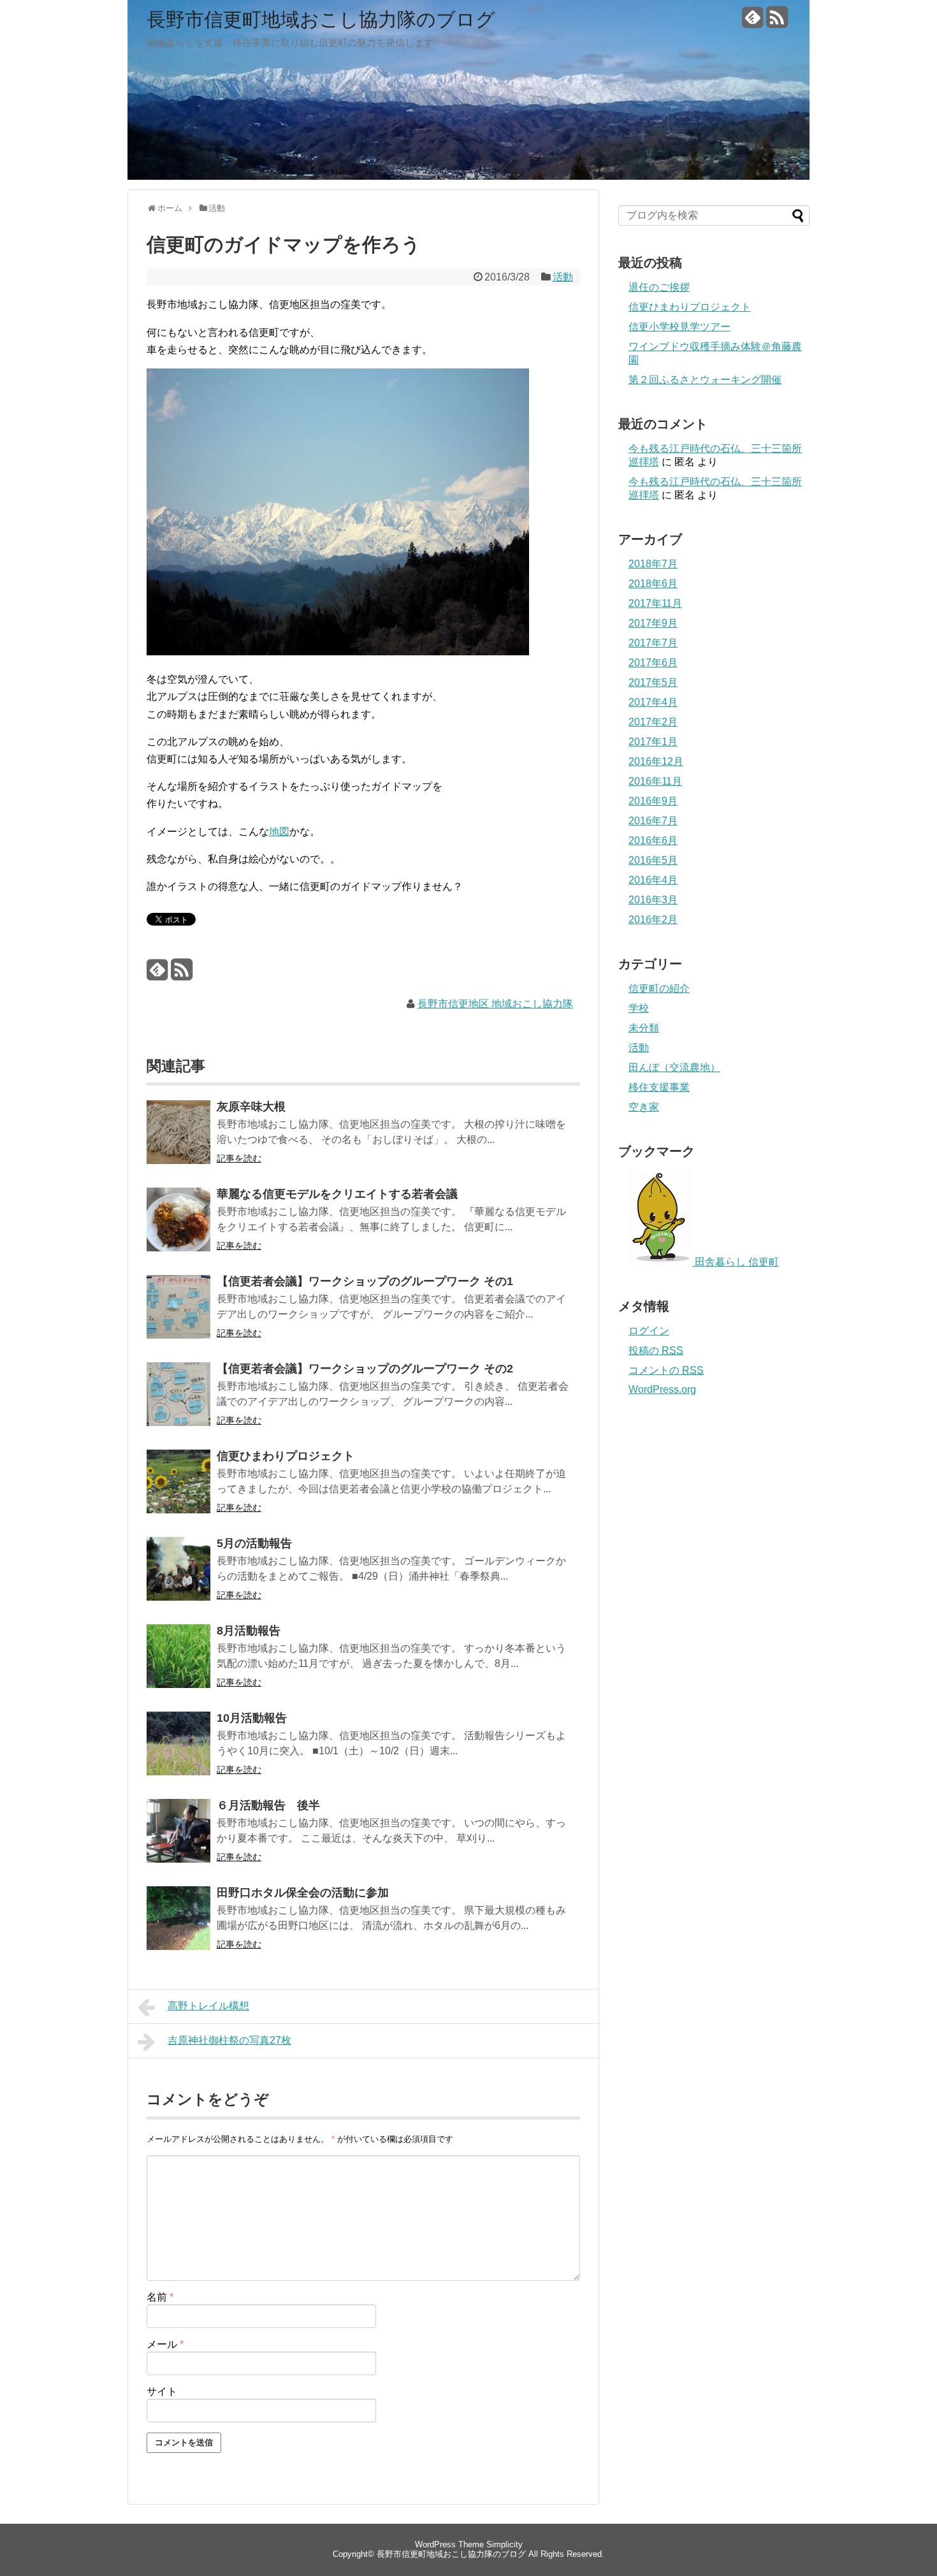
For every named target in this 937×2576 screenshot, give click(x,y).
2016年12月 (656, 761)
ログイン (649, 1331)
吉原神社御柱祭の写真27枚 (229, 2040)
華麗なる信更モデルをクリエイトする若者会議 (337, 1194)
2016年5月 (653, 860)
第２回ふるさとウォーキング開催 (705, 380)
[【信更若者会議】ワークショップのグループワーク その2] (178, 1403)
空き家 (644, 1107)
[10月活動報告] (178, 1752)
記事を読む (239, 1158)
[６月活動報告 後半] (178, 1839)
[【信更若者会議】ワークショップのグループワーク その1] (178, 1315)
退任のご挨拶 (659, 287)
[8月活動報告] (178, 1665)
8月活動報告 (249, 1631)
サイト (162, 2391)
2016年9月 (653, 801)
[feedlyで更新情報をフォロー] (752, 22)
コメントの (666, 1370)
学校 (639, 1008)
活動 (563, 277)
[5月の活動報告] (178, 1577)
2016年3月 (653, 900)
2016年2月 (653, 920)
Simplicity (505, 2544)
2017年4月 (653, 702)
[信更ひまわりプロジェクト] (178, 1490)
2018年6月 (653, 584)
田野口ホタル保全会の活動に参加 (303, 1893)
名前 (160, 2297)
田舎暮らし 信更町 (736, 1262)
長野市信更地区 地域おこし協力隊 (495, 1004)
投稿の (656, 1350)
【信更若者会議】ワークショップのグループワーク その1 (365, 1281)
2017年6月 (653, 663)
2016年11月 (655, 781)
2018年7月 (653, 564)
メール (165, 2344)
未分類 (644, 1028)
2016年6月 (653, 840)
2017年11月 (655, 603)
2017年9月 (653, 623)
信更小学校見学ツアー (679, 327)
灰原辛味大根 (251, 1107)
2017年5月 (653, 682)
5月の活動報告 (254, 1543)
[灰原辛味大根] (178, 1141)
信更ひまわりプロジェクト (286, 1456)
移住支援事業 (659, 1087)
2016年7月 (653, 821)
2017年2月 (653, 722)
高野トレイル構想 (208, 2006)
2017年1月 (653, 742)
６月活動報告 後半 (268, 1805)
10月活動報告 (252, 1718)
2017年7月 (653, 643)
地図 (279, 832)
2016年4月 (653, 880)
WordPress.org (662, 1389)
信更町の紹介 (659, 988)
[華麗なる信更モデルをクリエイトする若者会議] (178, 1228)
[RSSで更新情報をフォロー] (777, 22)
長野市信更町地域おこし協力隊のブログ (321, 19)
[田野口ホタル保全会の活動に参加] (178, 1927)
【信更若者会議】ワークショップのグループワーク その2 (365, 1369)
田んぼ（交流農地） (674, 1067)
